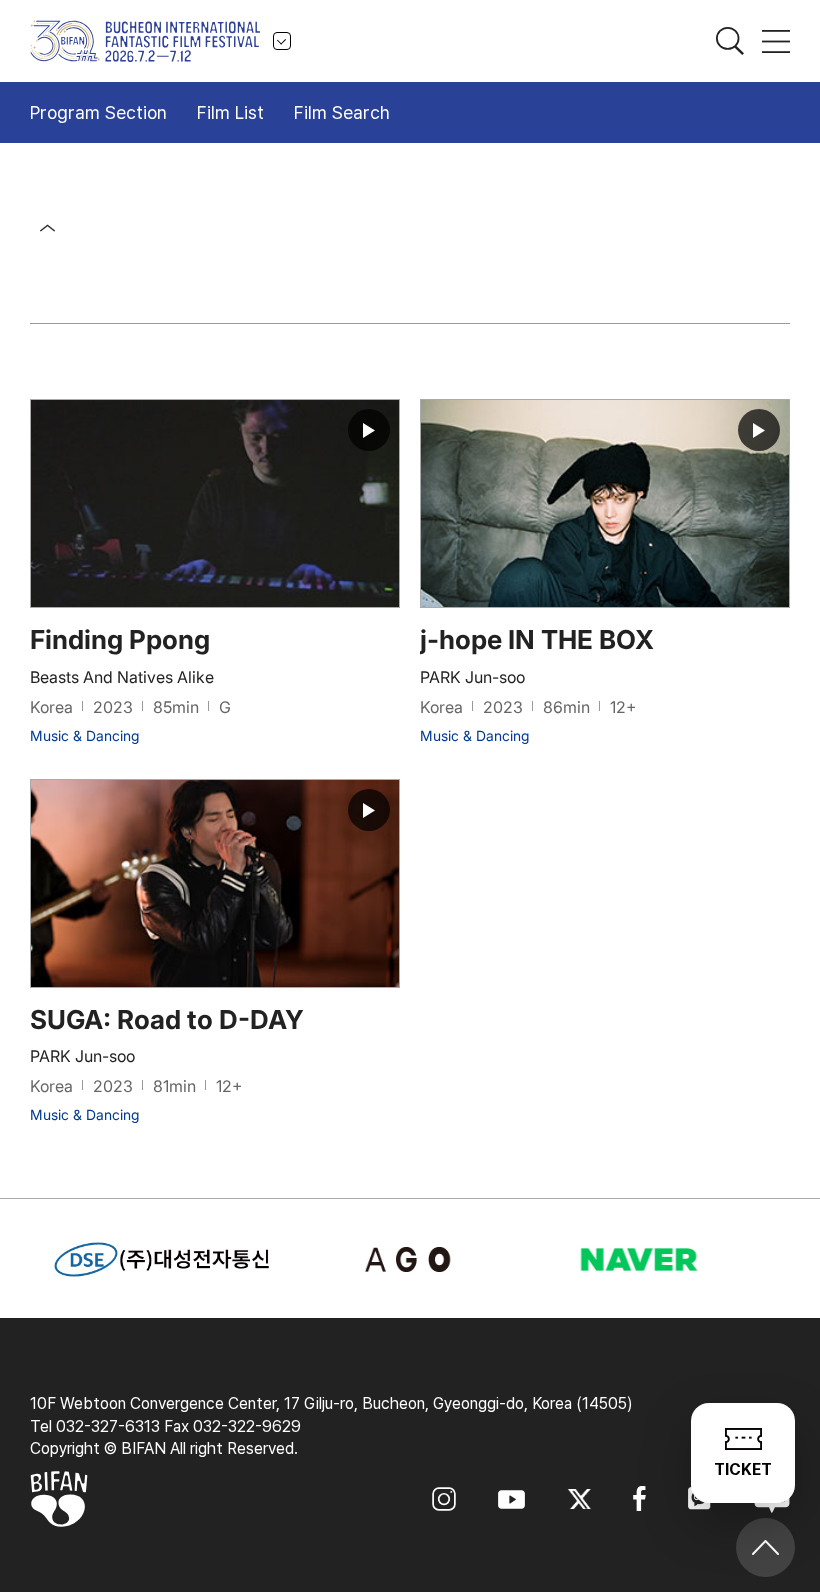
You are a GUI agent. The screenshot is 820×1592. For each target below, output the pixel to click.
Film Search (342, 112)
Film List (230, 112)
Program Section (98, 112)
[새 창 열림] (409, 1259)
